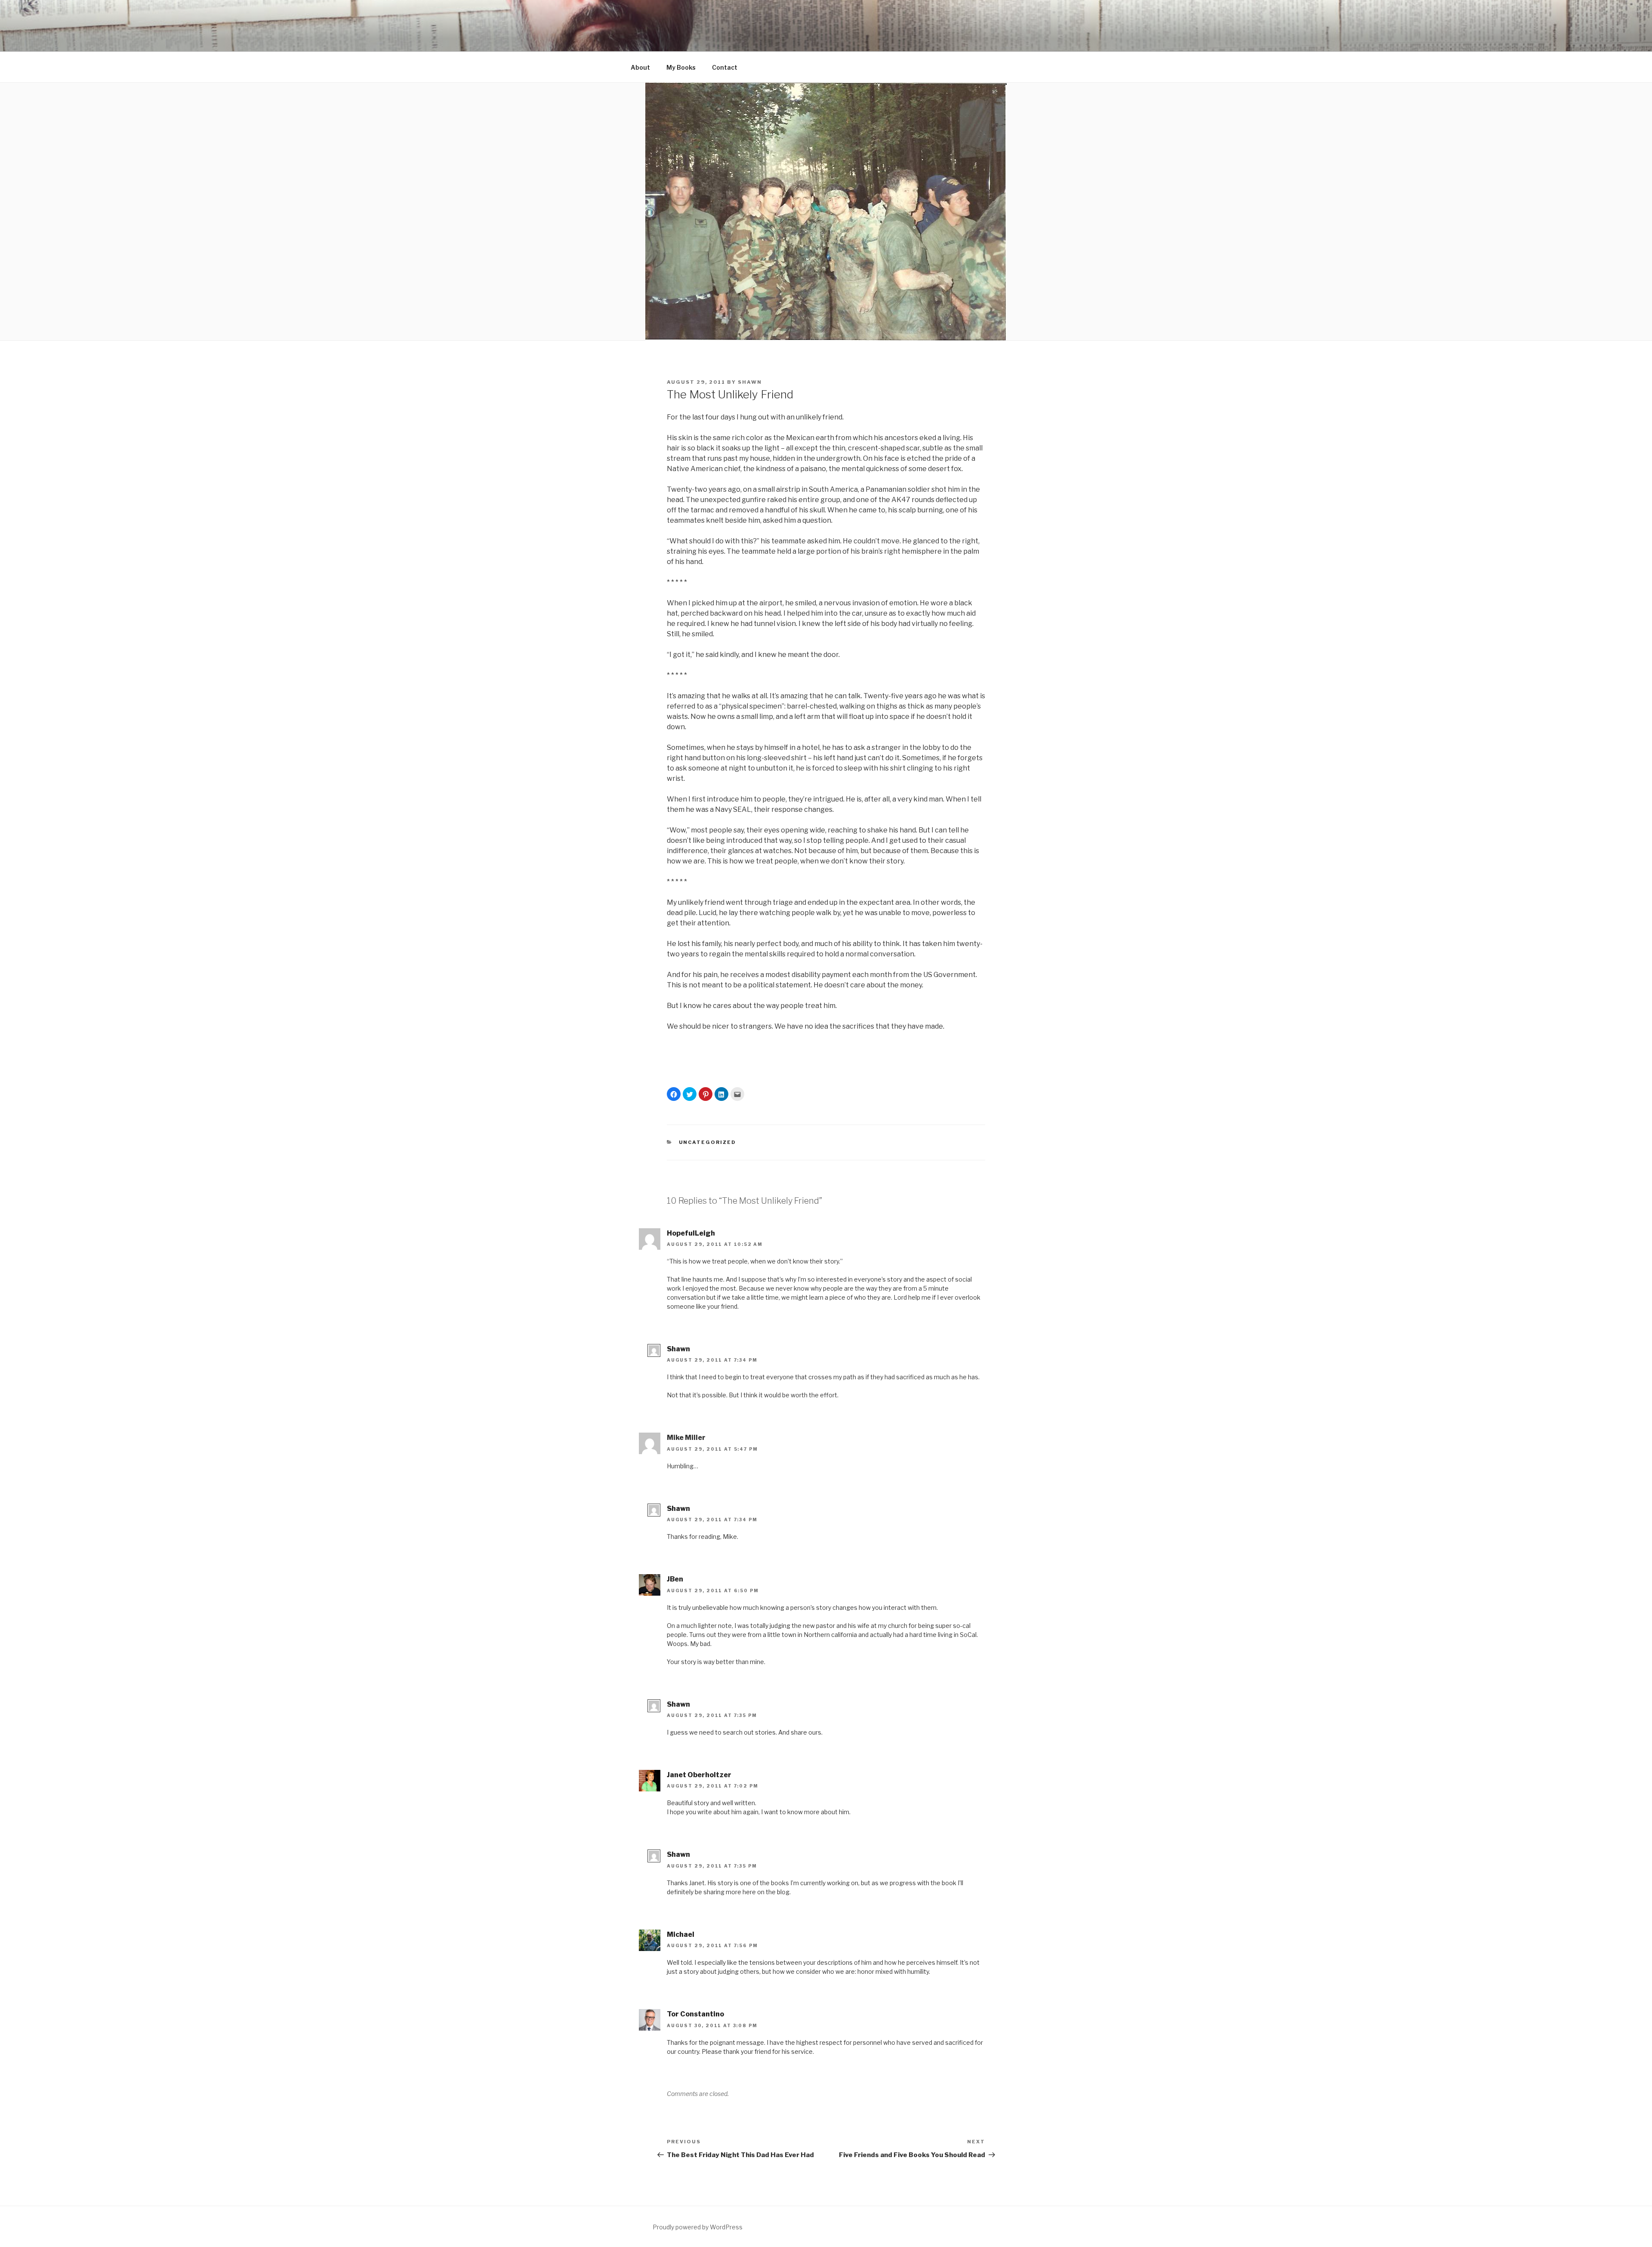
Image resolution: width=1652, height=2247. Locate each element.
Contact (725, 67)
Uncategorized (708, 1142)
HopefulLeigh (691, 1233)
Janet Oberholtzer (699, 1775)
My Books (681, 67)
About (640, 67)
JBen (675, 1579)
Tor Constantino (695, 2014)
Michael (681, 1934)
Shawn (750, 382)
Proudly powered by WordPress (698, 2227)
